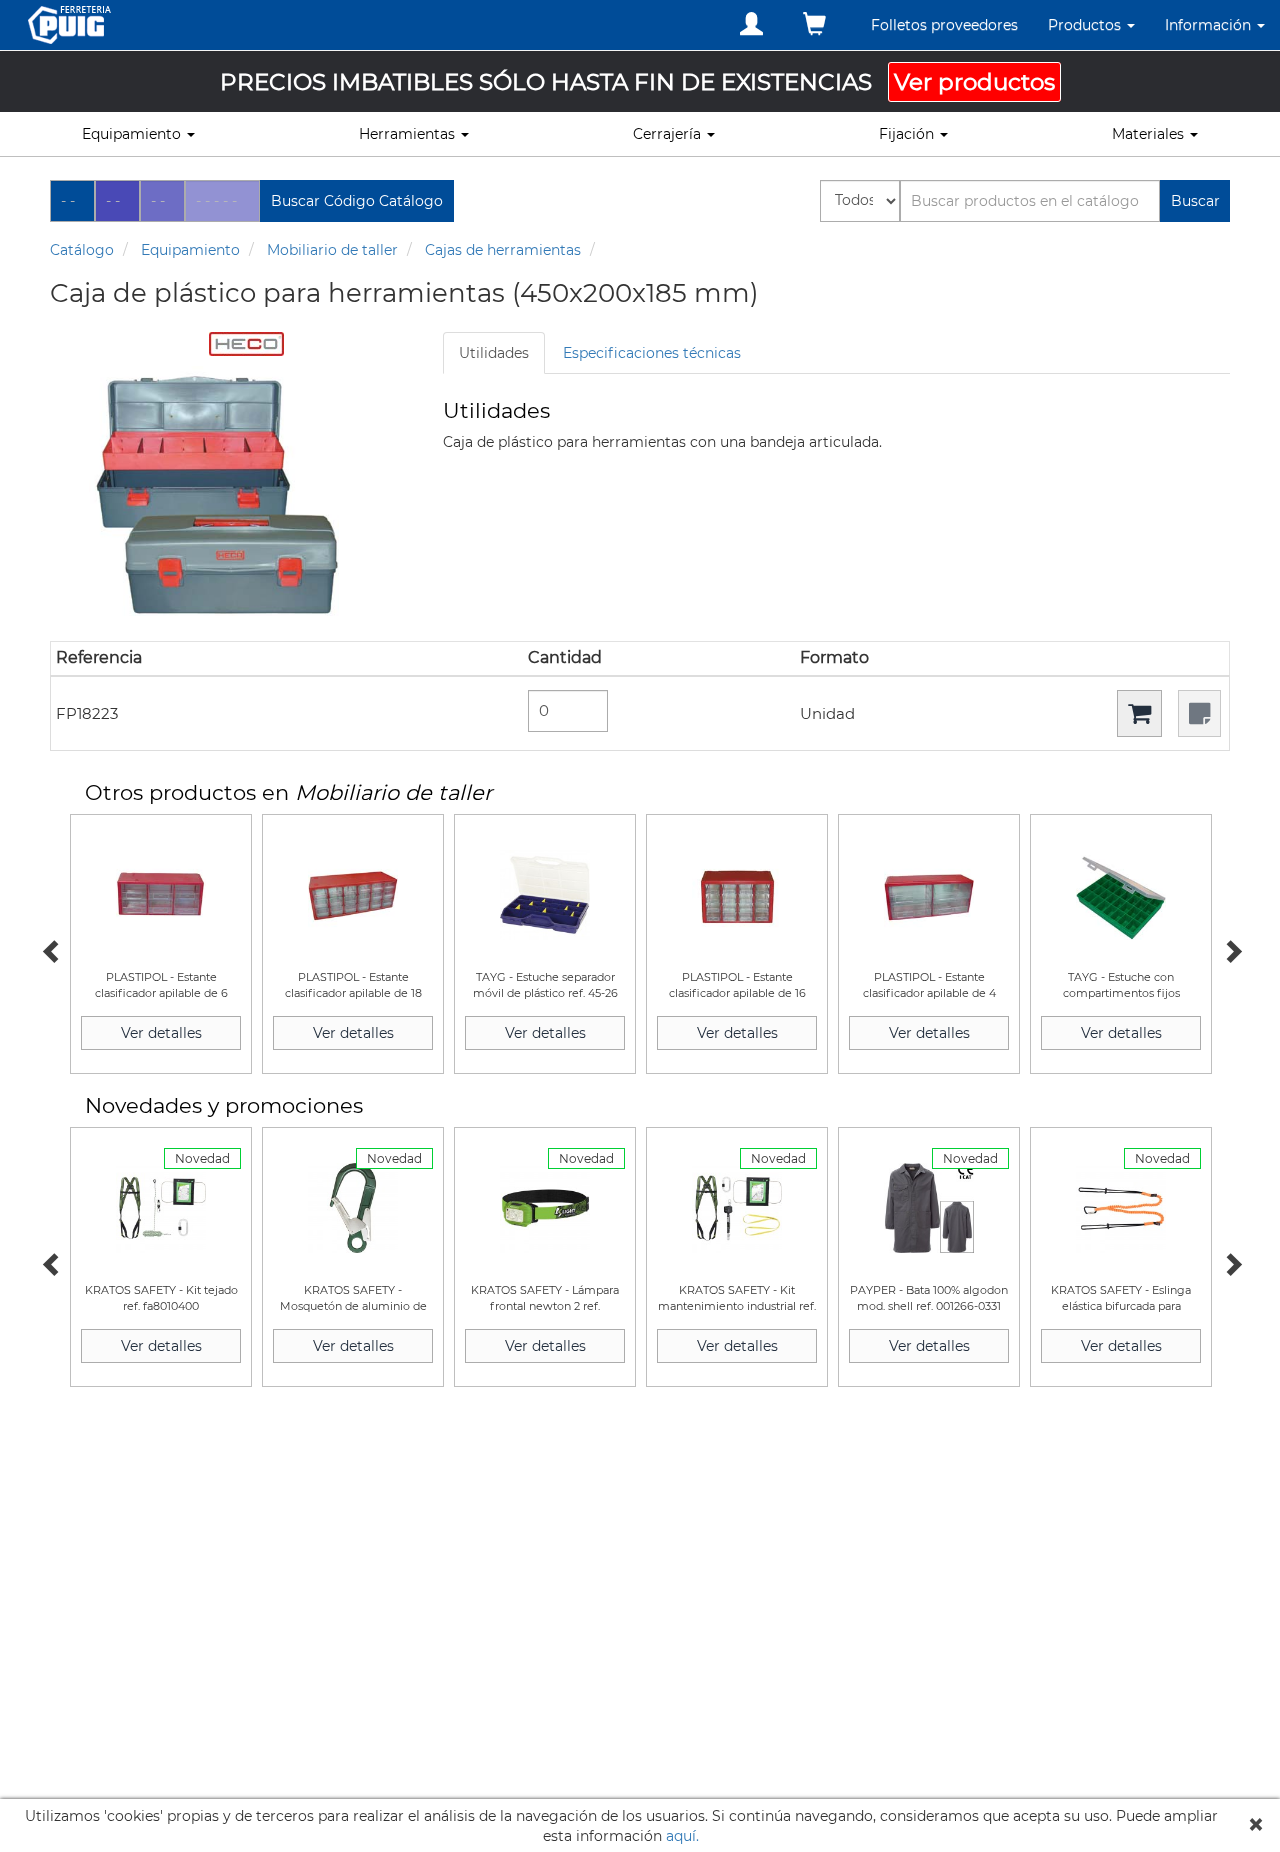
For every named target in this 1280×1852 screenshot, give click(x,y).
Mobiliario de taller (332, 250)
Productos (1086, 25)
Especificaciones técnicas (652, 353)
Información (1210, 25)
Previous (50, 949)
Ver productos (974, 82)
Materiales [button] (1150, 134)
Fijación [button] (908, 134)
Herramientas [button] (409, 134)
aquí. (682, 1836)
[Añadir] (1139, 713)
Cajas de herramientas (503, 250)
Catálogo (82, 250)
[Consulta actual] (814, 24)
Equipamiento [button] (133, 134)
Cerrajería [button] (669, 134)
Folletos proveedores (944, 25)
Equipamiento (190, 250)
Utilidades (494, 353)
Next (1230, 949)
